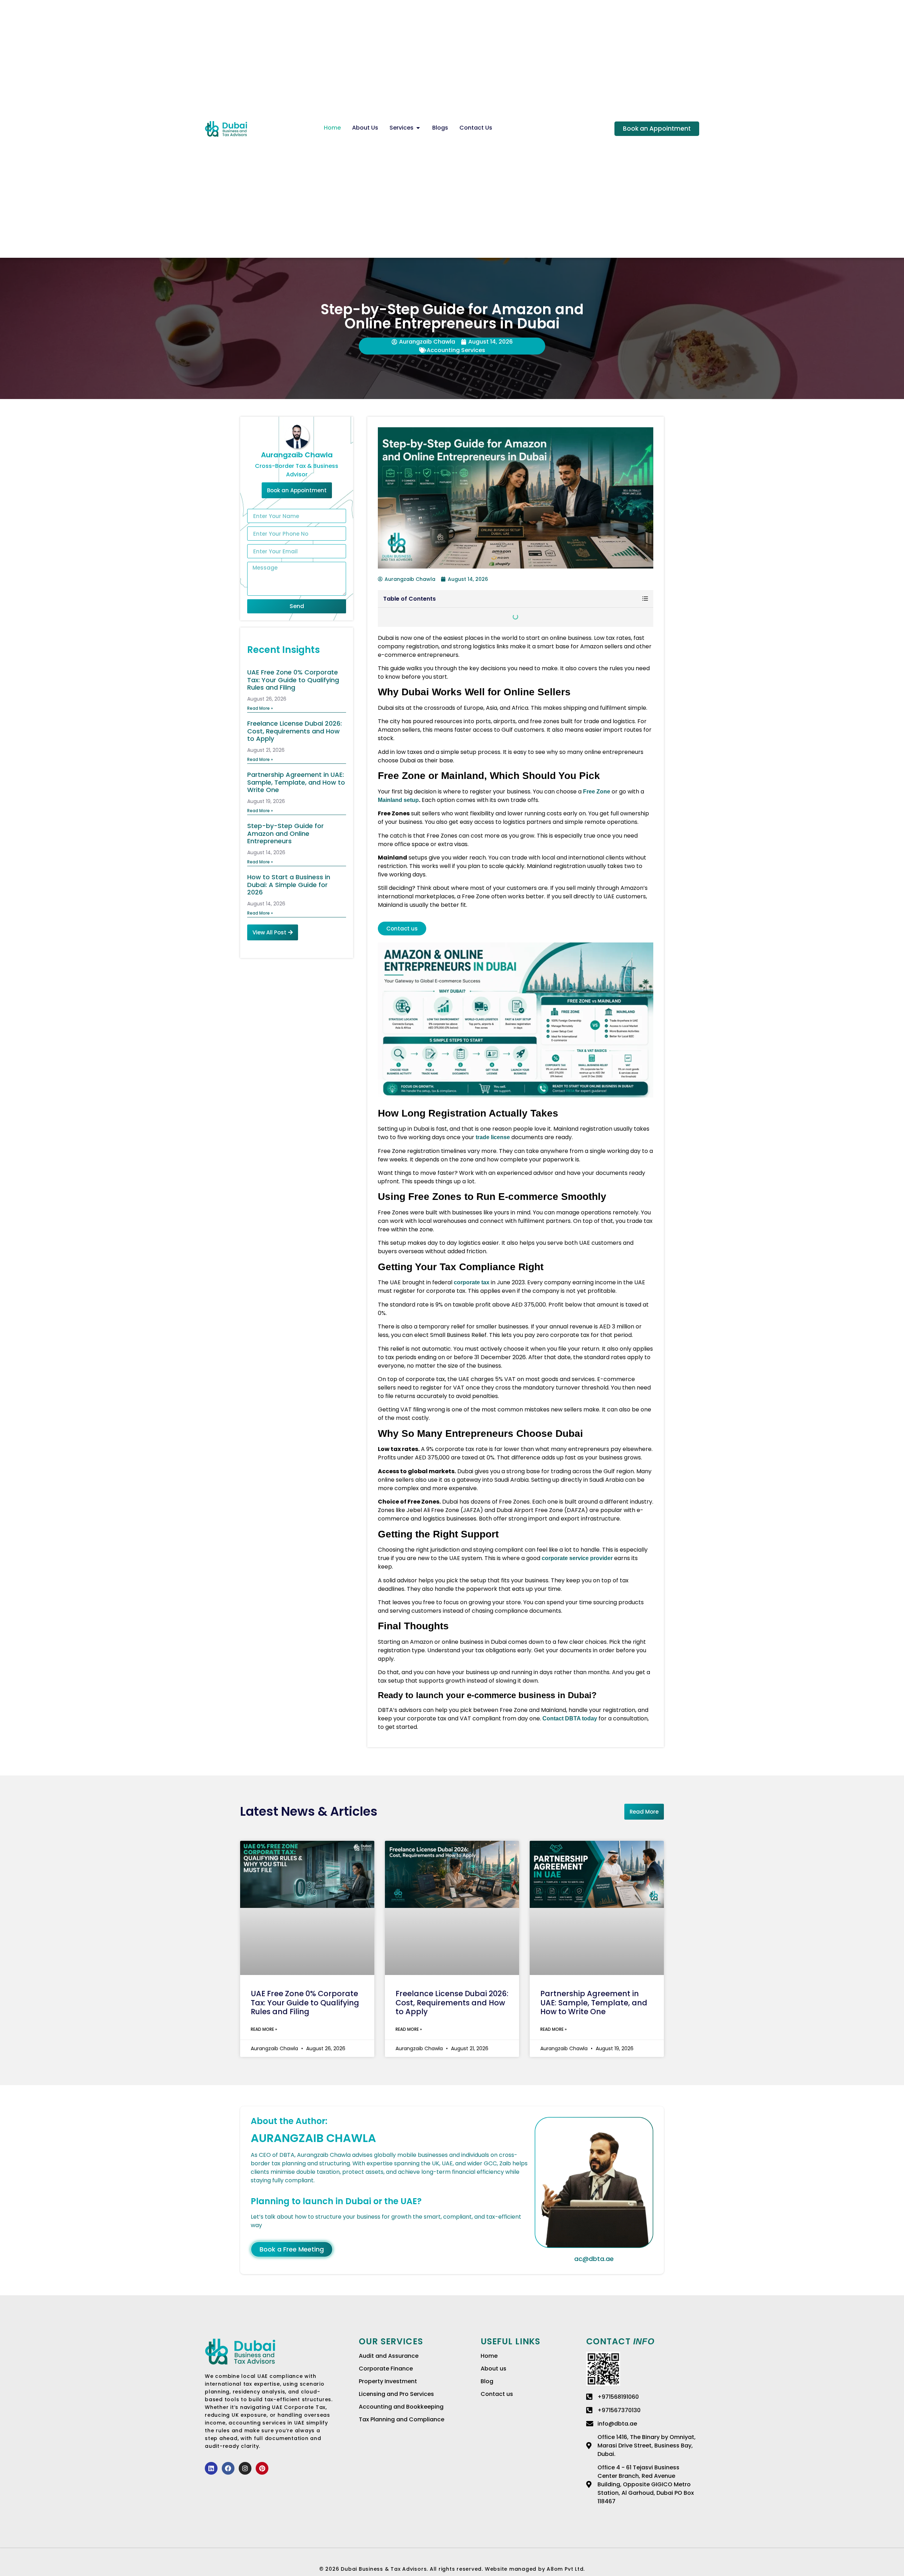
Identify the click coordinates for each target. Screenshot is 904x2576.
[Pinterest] (262, 2468)
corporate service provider (577, 1558)
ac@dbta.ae (594, 2259)
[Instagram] (245, 2468)
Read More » (260, 708)
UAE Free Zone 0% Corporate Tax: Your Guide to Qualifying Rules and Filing (293, 680)
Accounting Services (456, 350)
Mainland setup (398, 800)
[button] (645, 599)
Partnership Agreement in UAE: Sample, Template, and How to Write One (296, 782)
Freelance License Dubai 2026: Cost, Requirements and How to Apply (295, 731)
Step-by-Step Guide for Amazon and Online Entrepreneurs (286, 833)
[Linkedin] (211, 2468)
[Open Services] (418, 128)
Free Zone (597, 792)
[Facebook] (228, 2468)
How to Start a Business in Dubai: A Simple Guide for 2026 (289, 885)
